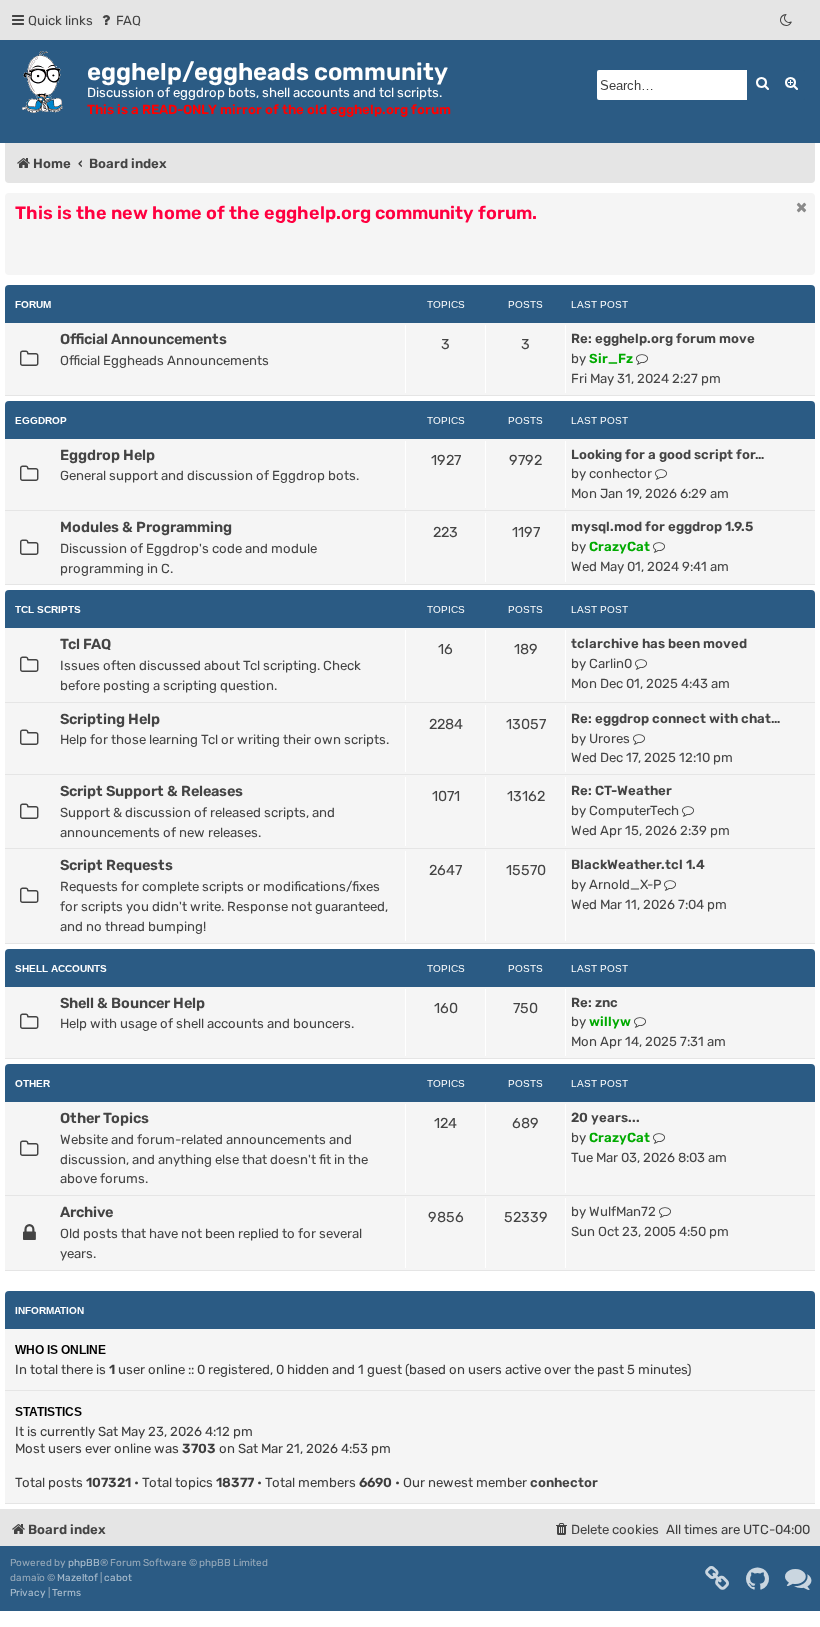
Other (32, 1083)
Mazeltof (77, 1578)
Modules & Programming (146, 527)
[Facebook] (718, 1579)
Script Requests (116, 865)
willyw (610, 1021)
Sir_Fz (611, 358)
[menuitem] (119, 20)
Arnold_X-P (625, 884)
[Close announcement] (802, 207)
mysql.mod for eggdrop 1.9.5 (662, 526)
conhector (620, 473)
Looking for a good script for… (667, 454)
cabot (118, 1578)
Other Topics (104, 1118)
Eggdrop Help (107, 455)
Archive (86, 1212)
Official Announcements (143, 339)
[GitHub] (758, 1579)
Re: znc (594, 1002)
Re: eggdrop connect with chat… (675, 718)
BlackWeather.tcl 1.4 (638, 864)
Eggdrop (41, 420)
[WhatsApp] (799, 1579)
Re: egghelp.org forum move (663, 338)
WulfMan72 (622, 1211)
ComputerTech (634, 810)
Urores (609, 738)
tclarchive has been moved (659, 643)
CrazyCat (619, 546)
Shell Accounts (61, 968)
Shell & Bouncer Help (132, 1003)
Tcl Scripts (48, 609)
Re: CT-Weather (621, 790)
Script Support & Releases (151, 791)
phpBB (84, 1563)
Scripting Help (110, 719)
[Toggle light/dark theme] (787, 20)
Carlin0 (610, 663)
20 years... (605, 1117)
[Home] (46, 82)
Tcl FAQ (85, 644)
